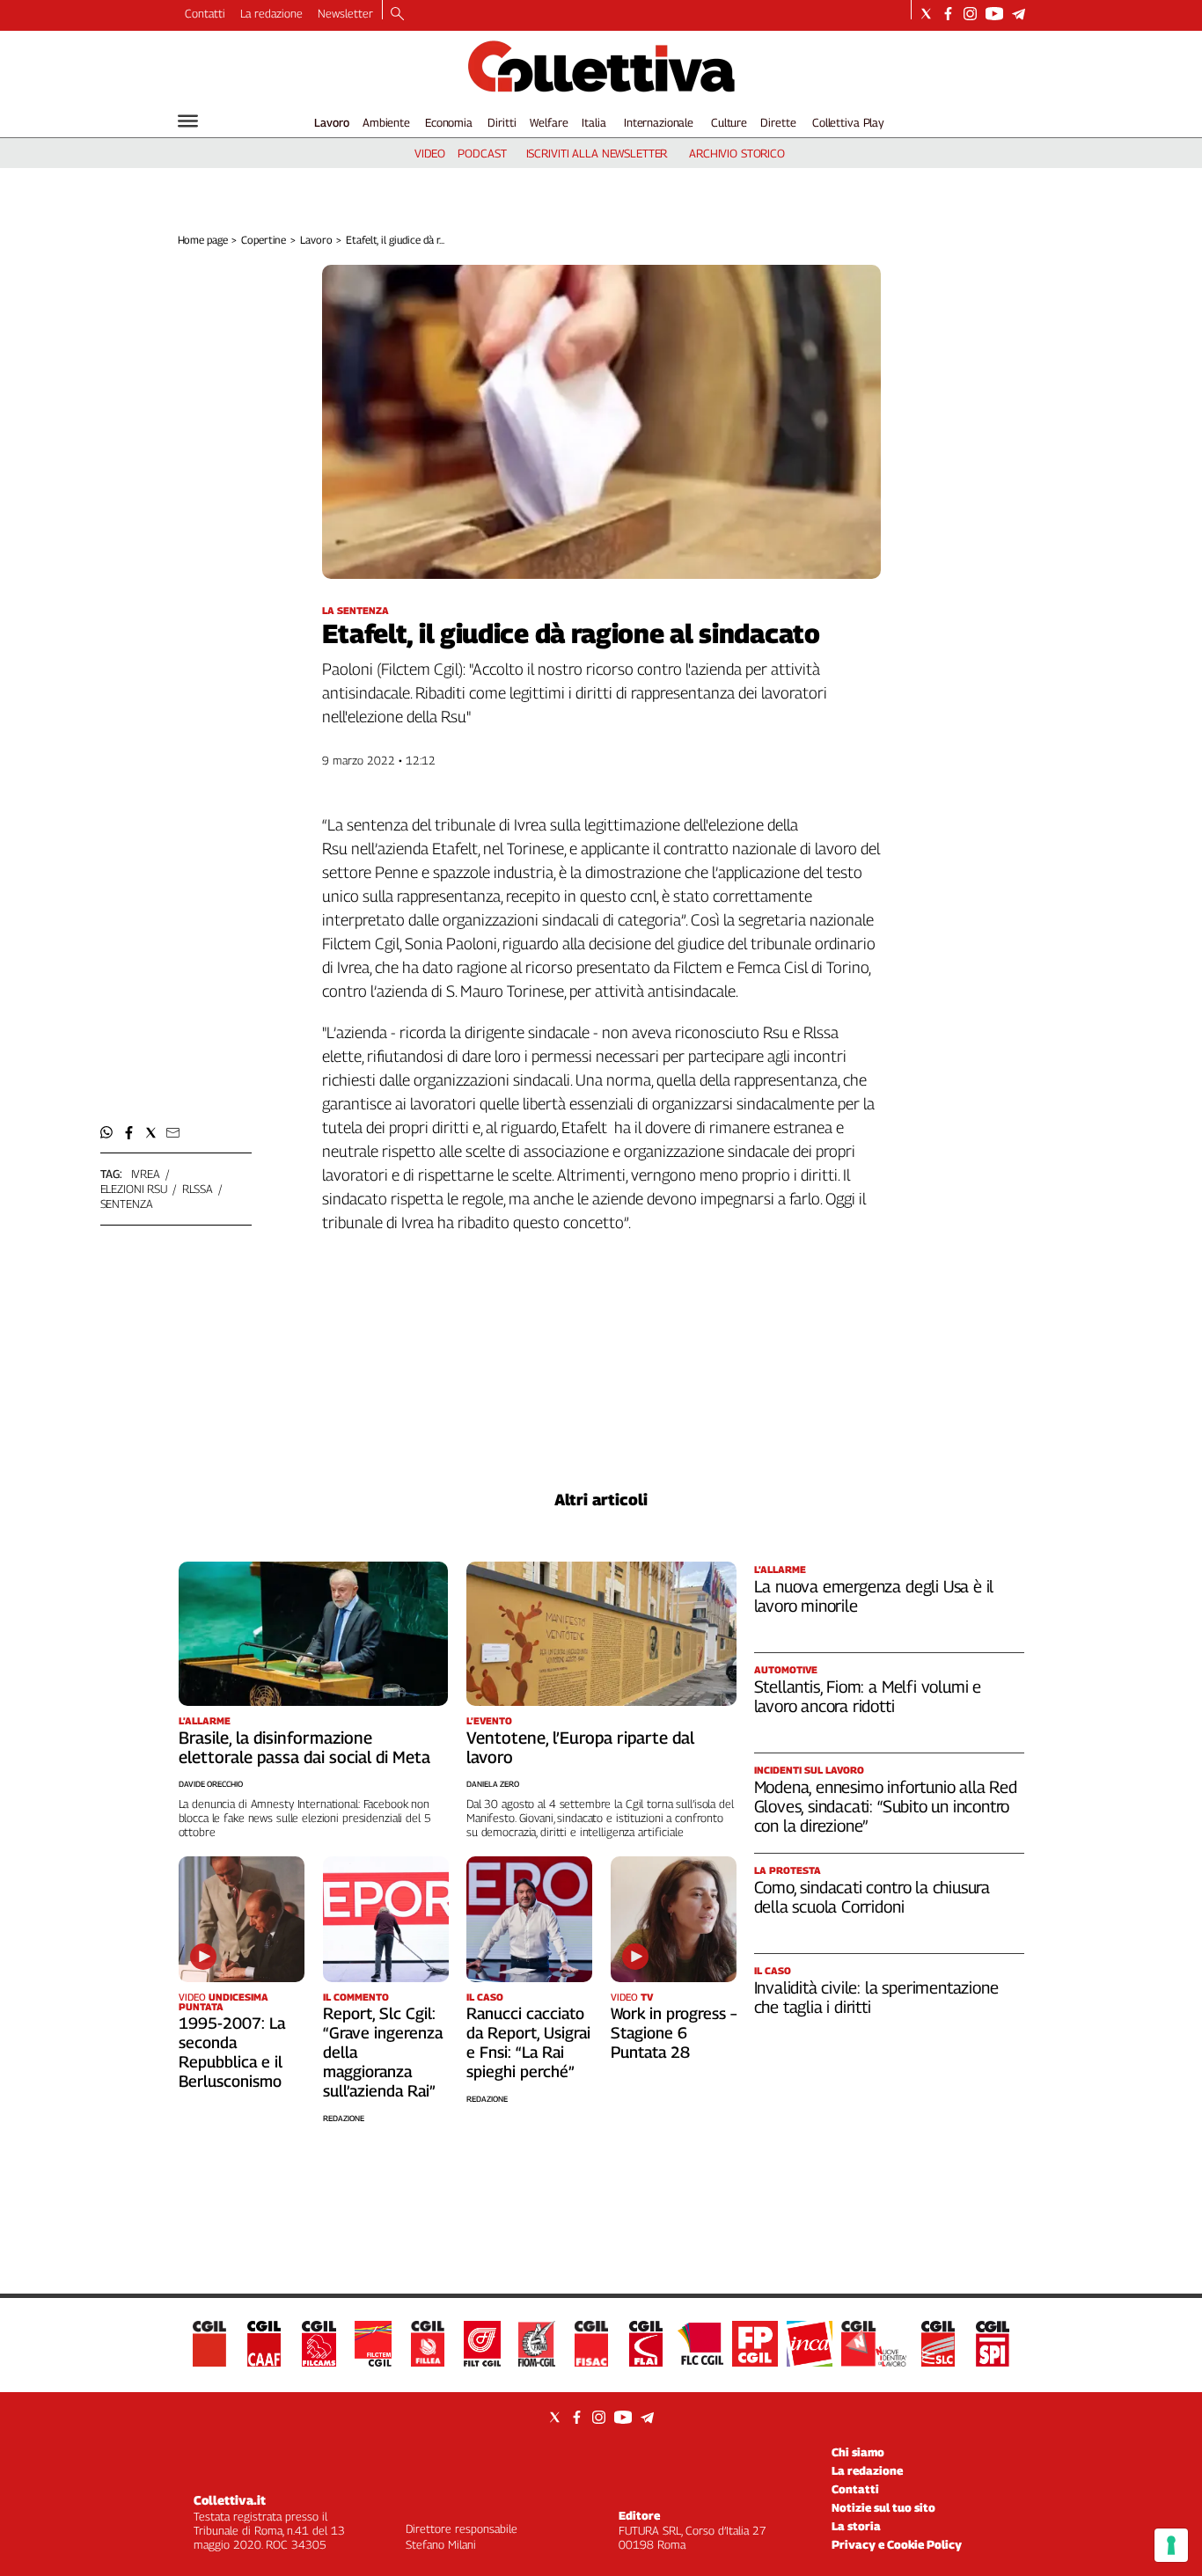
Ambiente (386, 122)
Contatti (205, 13)
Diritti (502, 122)
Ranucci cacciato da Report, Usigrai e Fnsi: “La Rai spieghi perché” (528, 2042)
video (430, 153)
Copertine (264, 240)
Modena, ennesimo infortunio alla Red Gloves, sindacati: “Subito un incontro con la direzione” (886, 1806)
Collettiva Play (848, 122)
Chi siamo (858, 2452)
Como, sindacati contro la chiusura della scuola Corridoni (872, 1897)
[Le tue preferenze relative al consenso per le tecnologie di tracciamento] (1171, 2545)
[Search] (397, 15)
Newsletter (345, 13)
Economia (449, 122)
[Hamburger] (188, 121)
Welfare (549, 122)
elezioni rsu (134, 1189)
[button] (107, 1133)
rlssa (198, 1189)
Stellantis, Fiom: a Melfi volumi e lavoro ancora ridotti (868, 1696)
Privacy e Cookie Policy (897, 2544)
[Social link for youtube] (994, 14)
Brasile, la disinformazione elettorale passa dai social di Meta (304, 1747)
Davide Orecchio (211, 1784)
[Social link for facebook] (948, 14)
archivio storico (737, 153)
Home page (203, 240)
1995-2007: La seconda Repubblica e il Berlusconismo (232, 2052)
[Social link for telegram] (1019, 14)
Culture (729, 122)
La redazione (271, 13)
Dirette (778, 122)
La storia (856, 2526)
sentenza (127, 1204)
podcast (482, 153)
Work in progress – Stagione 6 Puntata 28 (674, 2033)
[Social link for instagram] (970, 14)
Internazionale (659, 122)
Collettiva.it (230, 2500)
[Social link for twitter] (926, 14)
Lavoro (332, 122)
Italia (594, 122)
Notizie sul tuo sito (883, 2507)
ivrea (146, 1174)
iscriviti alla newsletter (597, 153)
